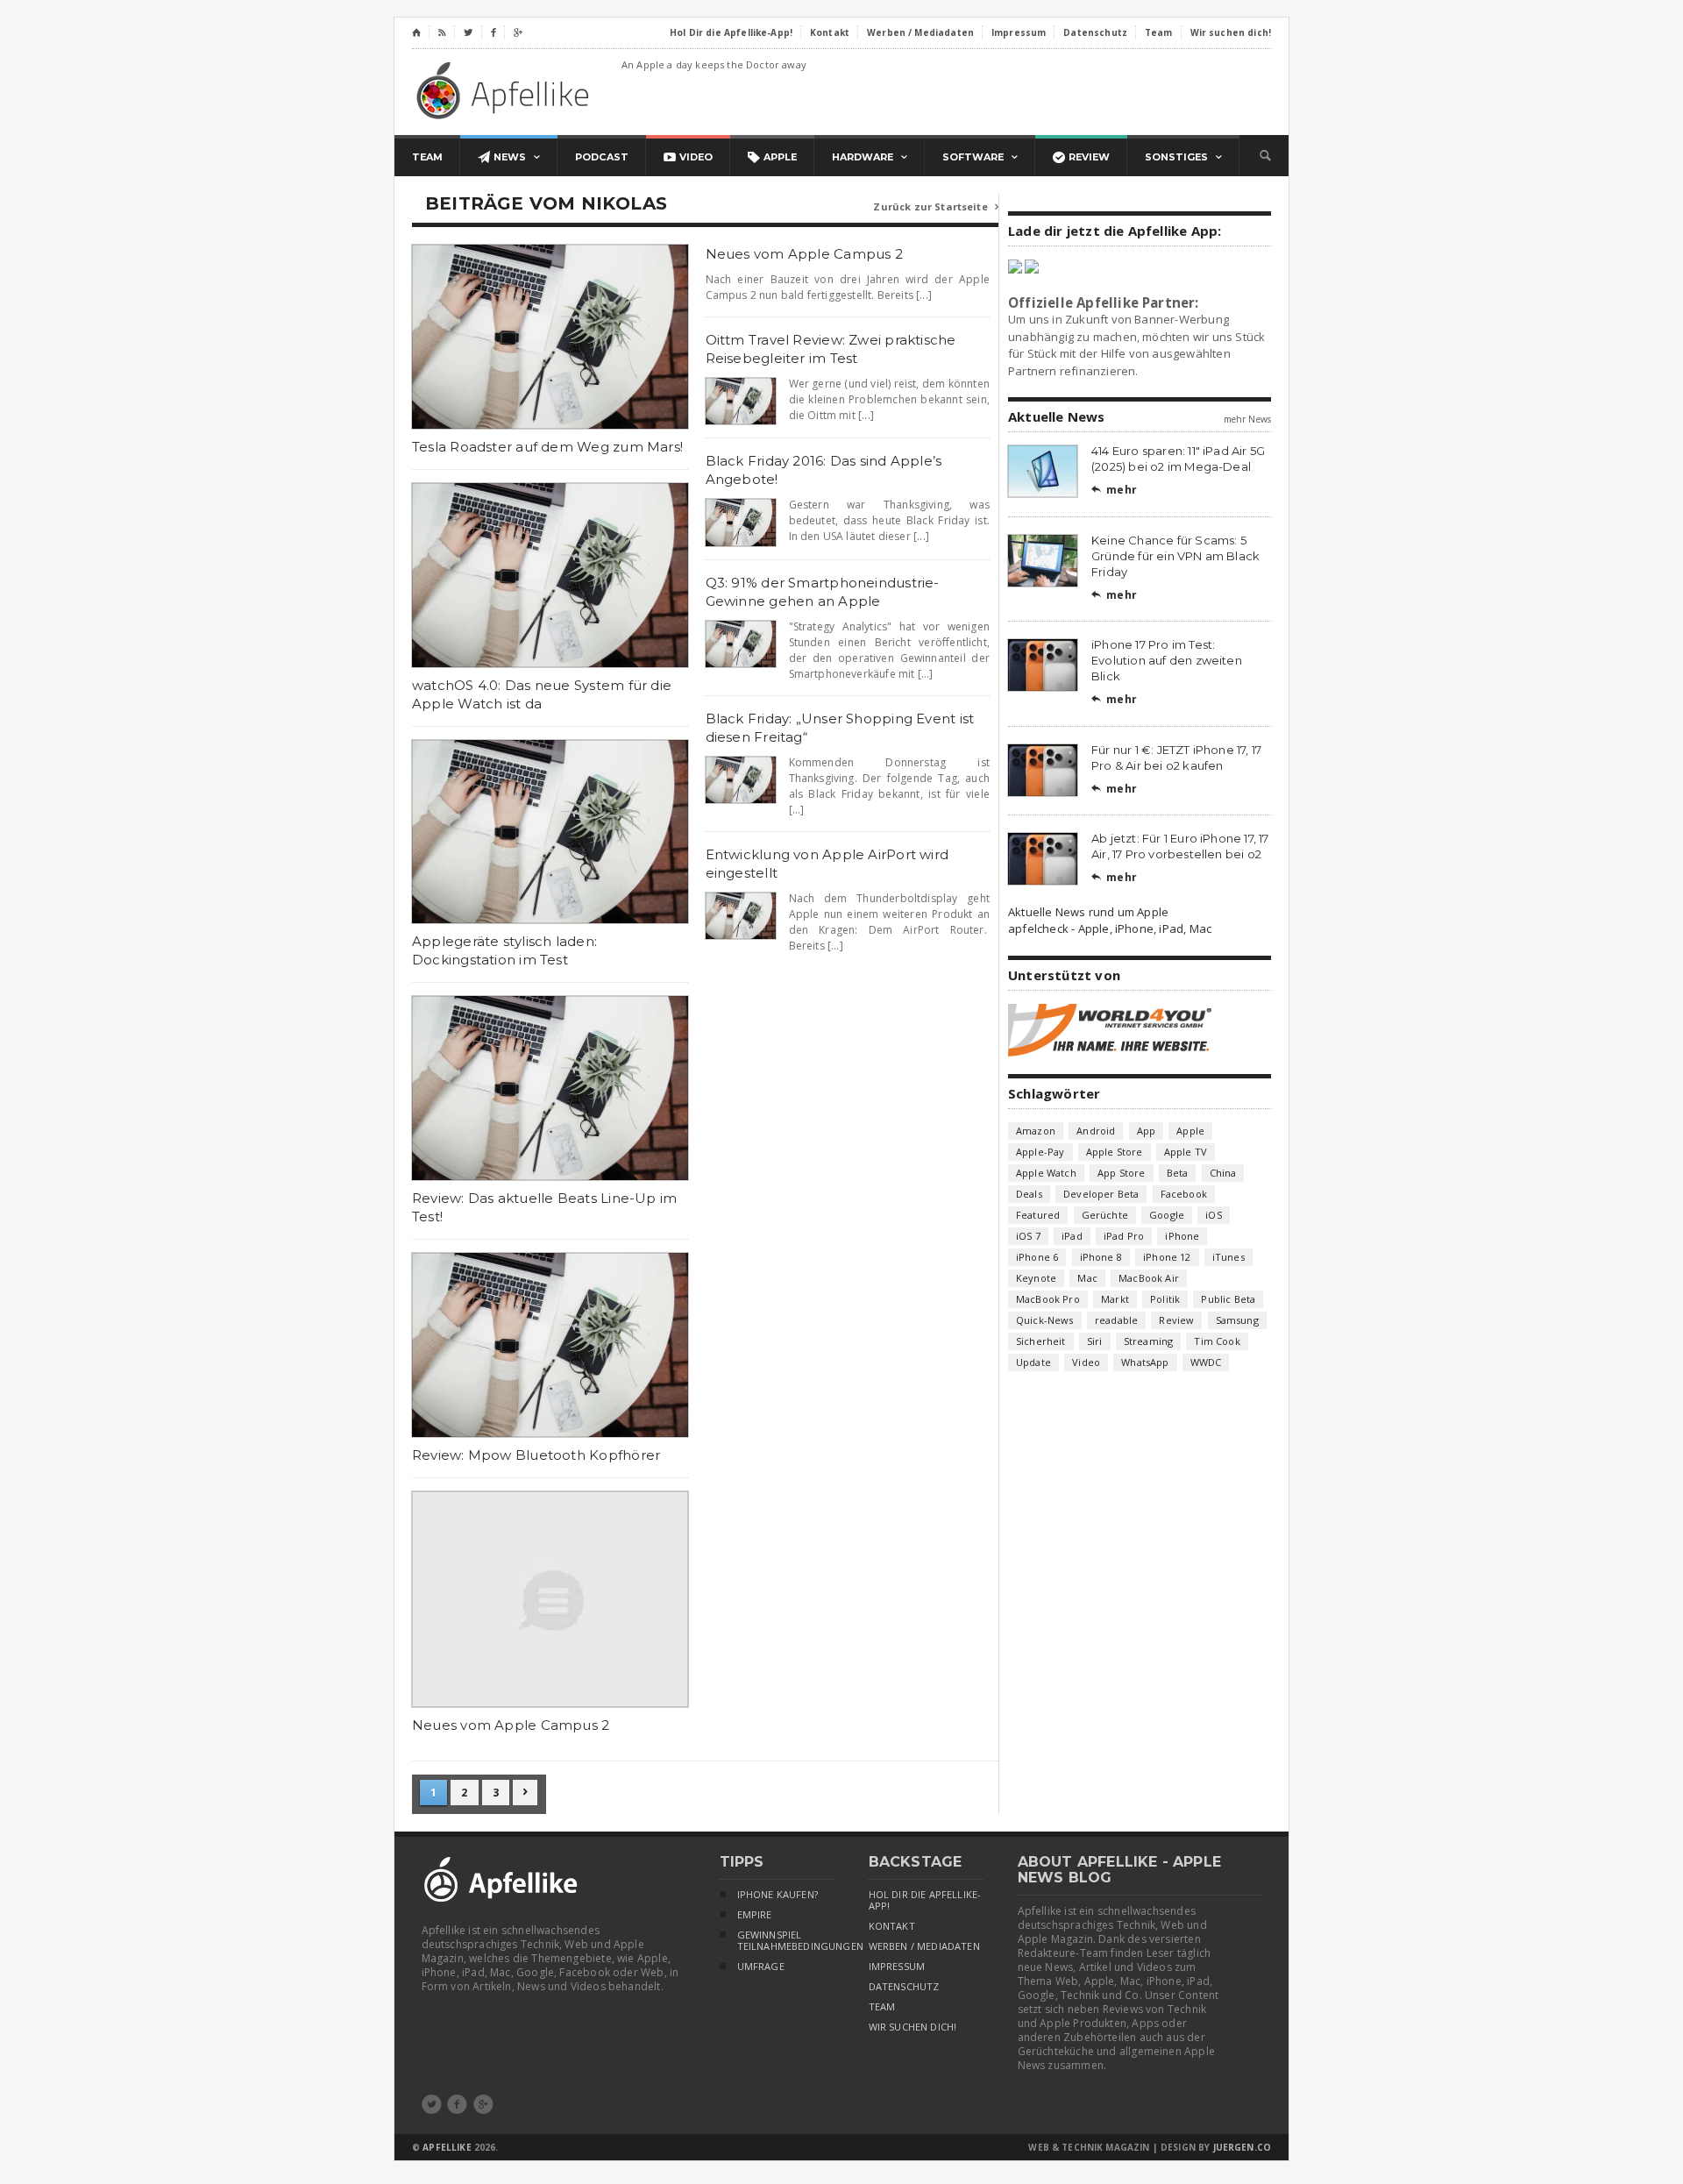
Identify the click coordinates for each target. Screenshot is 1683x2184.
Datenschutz (904, 1987)
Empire (755, 1915)
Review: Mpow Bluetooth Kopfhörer (536, 1455)
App (1147, 1131)
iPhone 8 (1101, 1257)
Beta (1178, 1173)
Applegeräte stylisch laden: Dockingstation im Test (504, 950)
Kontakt (892, 1926)
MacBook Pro (1048, 1299)
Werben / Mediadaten (924, 1946)
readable (1116, 1320)
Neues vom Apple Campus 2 (511, 1725)
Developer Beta (1101, 1194)
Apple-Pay (1040, 1152)
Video (1086, 1362)
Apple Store (1115, 1152)
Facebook (1184, 1194)
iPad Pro (1124, 1236)
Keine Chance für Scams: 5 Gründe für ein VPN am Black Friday (1175, 556)
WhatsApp (1145, 1362)
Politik (1165, 1299)
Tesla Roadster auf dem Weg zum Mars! (547, 447)
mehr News (1247, 419)
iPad (1072, 1236)
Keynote (1036, 1278)
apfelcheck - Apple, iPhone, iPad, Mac (1110, 928)
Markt (1115, 1299)
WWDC (1206, 1362)
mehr (1114, 490)
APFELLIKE (447, 2147)
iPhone (1182, 1236)
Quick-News (1045, 1320)
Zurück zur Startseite (936, 206)
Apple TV (1186, 1152)
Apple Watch (1046, 1173)
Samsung (1237, 1320)
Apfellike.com (506, 90)
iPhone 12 (1167, 1257)
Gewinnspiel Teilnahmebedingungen (785, 1941)
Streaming (1149, 1341)
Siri (1095, 1341)
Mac (1087, 1278)
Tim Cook (1217, 1341)
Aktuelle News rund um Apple (1088, 912)
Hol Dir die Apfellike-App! (925, 1900)
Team (882, 2007)
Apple (1190, 1131)
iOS (1214, 1215)
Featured (1038, 1215)
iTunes (1229, 1257)
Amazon (1036, 1131)
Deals (1029, 1194)
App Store (1122, 1173)
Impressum (897, 1967)
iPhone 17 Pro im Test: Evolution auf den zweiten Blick (1167, 660)
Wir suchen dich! (913, 2027)
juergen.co (1243, 2147)
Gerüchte (1105, 1215)
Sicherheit (1041, 1341)
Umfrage (761, 1967)
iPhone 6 (1037, 1257)
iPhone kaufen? (778, 1895)
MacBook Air (1149, 1278)
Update (1033, 1362)
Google (1167, 1215)
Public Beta (1228, 1299)
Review (1176, 1320)
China (1223, 1173)
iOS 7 (1028, 1236)
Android (1096, 1131)
